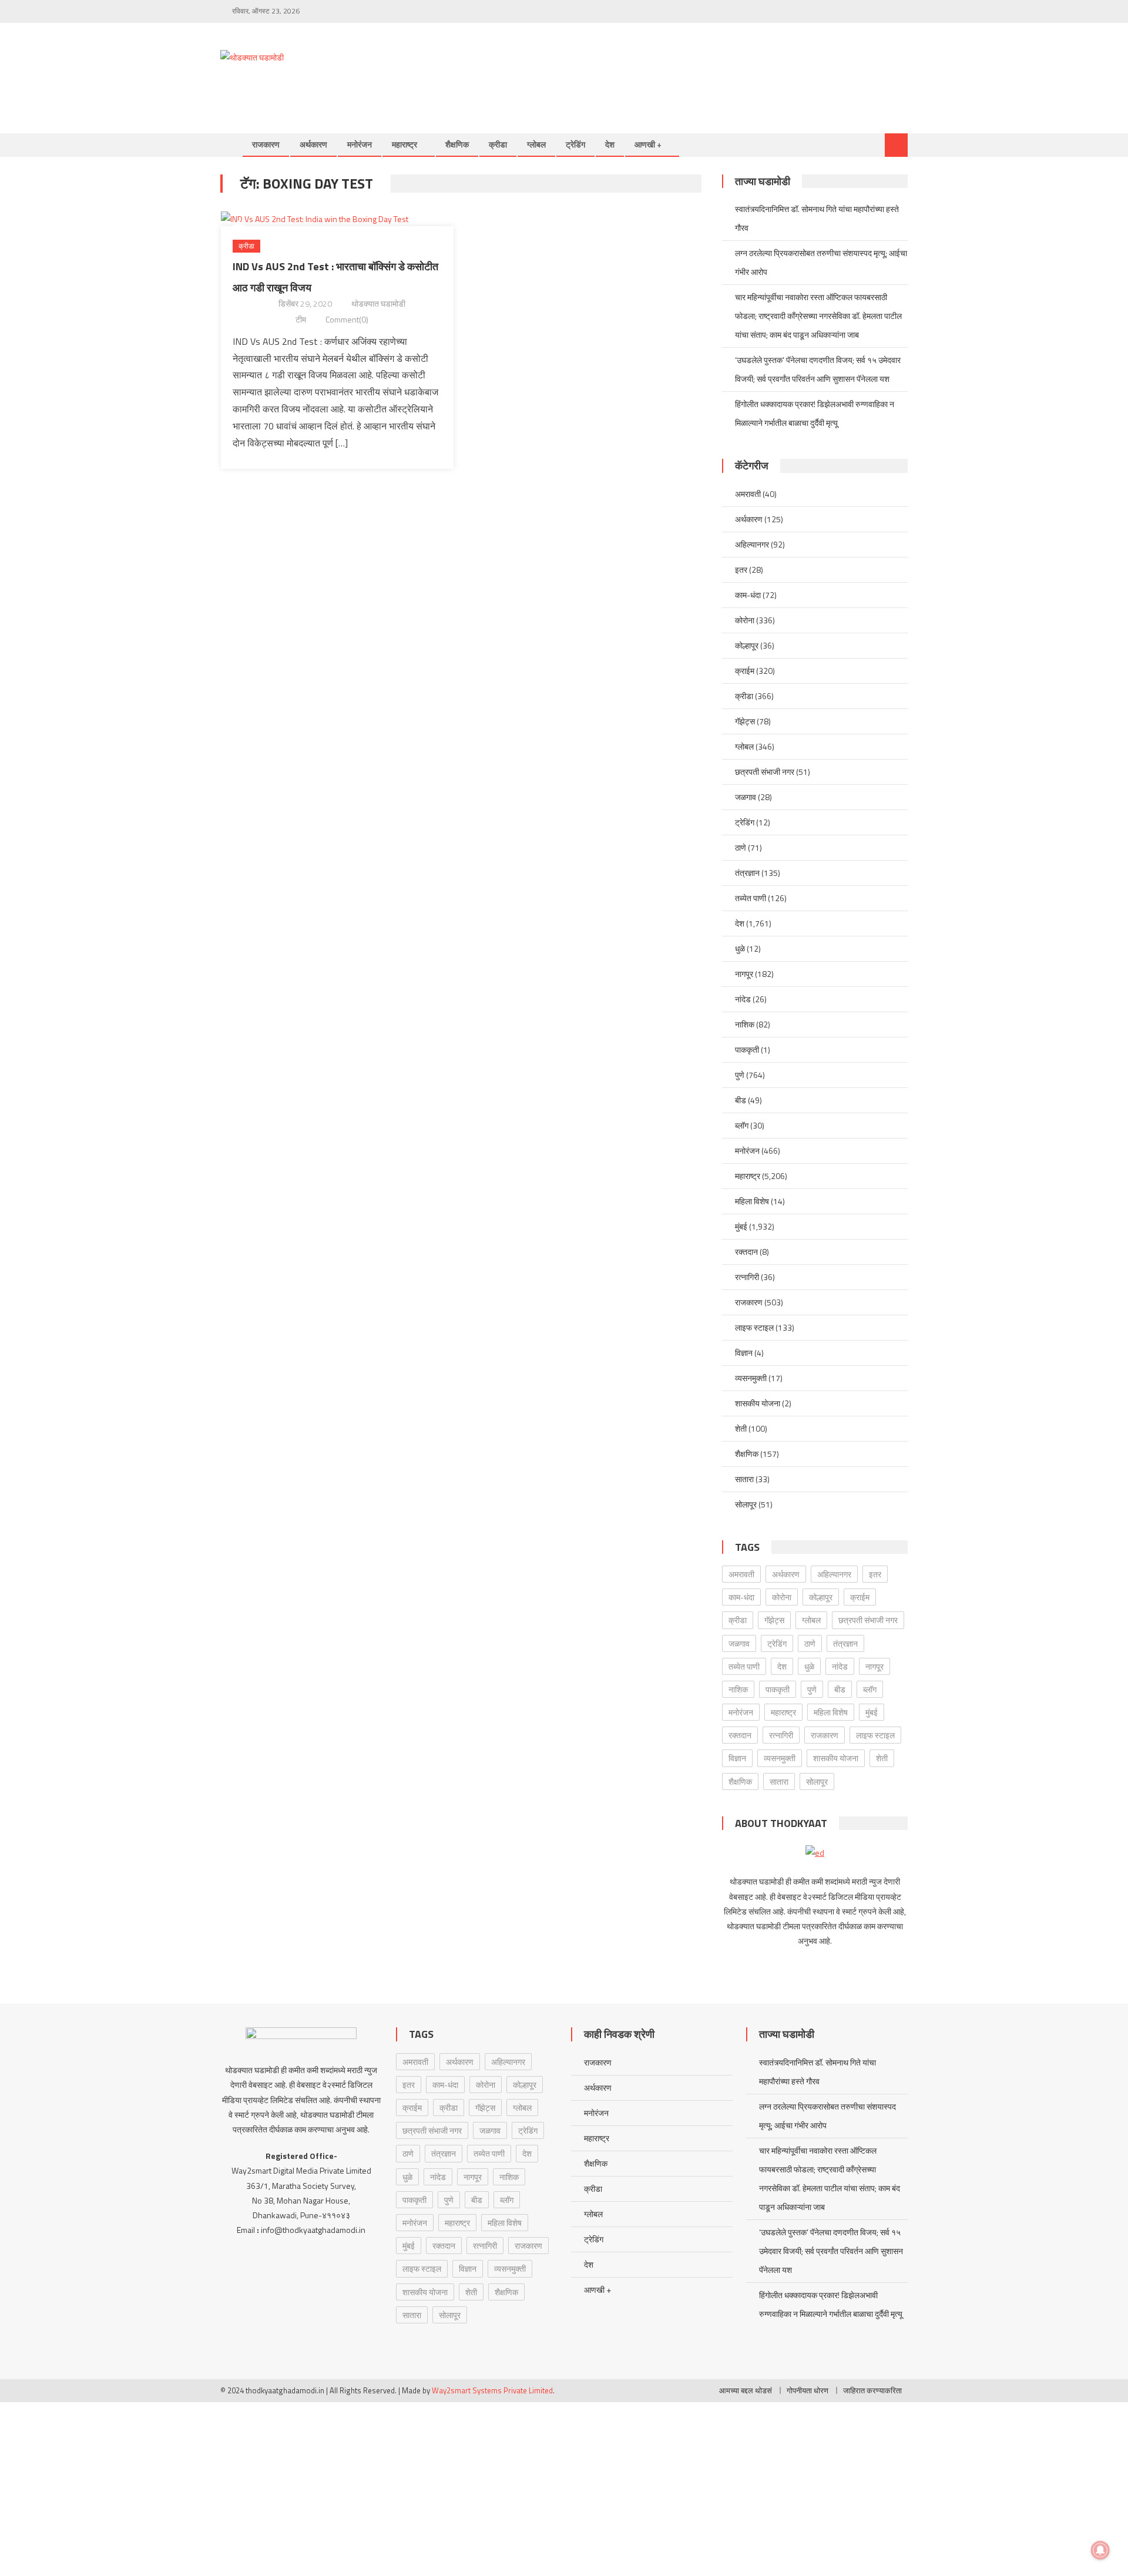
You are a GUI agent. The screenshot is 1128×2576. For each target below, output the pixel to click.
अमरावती (748, 494)
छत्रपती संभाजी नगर (765, 772)
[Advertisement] (694, 66)
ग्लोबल (536, 144)
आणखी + (648, 144)
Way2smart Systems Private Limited (492, 2390)
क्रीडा (498, 144)
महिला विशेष (752, 1201)
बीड (741, 1100)
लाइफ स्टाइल (754, 1327)
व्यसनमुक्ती (751, 1378)
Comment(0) (347, 319)
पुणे (740, 1075)
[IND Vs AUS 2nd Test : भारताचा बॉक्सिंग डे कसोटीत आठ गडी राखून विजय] (337, 218)
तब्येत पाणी (751, 898)
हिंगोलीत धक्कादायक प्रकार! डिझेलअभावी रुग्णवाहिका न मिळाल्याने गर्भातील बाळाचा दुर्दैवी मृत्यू (815, 413)
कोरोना (745, 620)
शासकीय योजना (758, 1403)
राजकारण (266, 144)
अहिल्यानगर (752, 544)
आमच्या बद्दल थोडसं (746, 2390)
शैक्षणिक (457, 144)
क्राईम (745, 671)
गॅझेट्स (745, 721)
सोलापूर (746, 1504)
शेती (741, 1428)
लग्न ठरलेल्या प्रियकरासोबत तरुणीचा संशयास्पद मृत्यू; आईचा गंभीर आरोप (821, 262)
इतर (741, 570)
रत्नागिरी (747, 1277)
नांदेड (743, 999)
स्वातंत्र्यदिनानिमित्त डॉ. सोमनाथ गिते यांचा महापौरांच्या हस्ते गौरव (817, 218)
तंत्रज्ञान (747, 873)
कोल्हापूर (747, 645)
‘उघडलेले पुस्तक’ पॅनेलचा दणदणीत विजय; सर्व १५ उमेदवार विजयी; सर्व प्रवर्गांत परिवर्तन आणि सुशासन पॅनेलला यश (818, 369)
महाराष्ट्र (404, 144)
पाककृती (747, 1049)
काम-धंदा (748, 595)
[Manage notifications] (1100, 2550)
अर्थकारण (313, 144)
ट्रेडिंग (575, 144)
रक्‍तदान (746, 1252)
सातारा (744, 1479)
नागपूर (744, 974)
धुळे (740, 948)
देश (610, 144)
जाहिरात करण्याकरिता (872, 2390)
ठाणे (741, 847)
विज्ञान (744, 1353)
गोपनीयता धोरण (808, 2390)
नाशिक (745, 1024)
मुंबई (741, 1226)
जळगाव (746, 797)
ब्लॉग (742, 1125)
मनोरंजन (360, 144)
